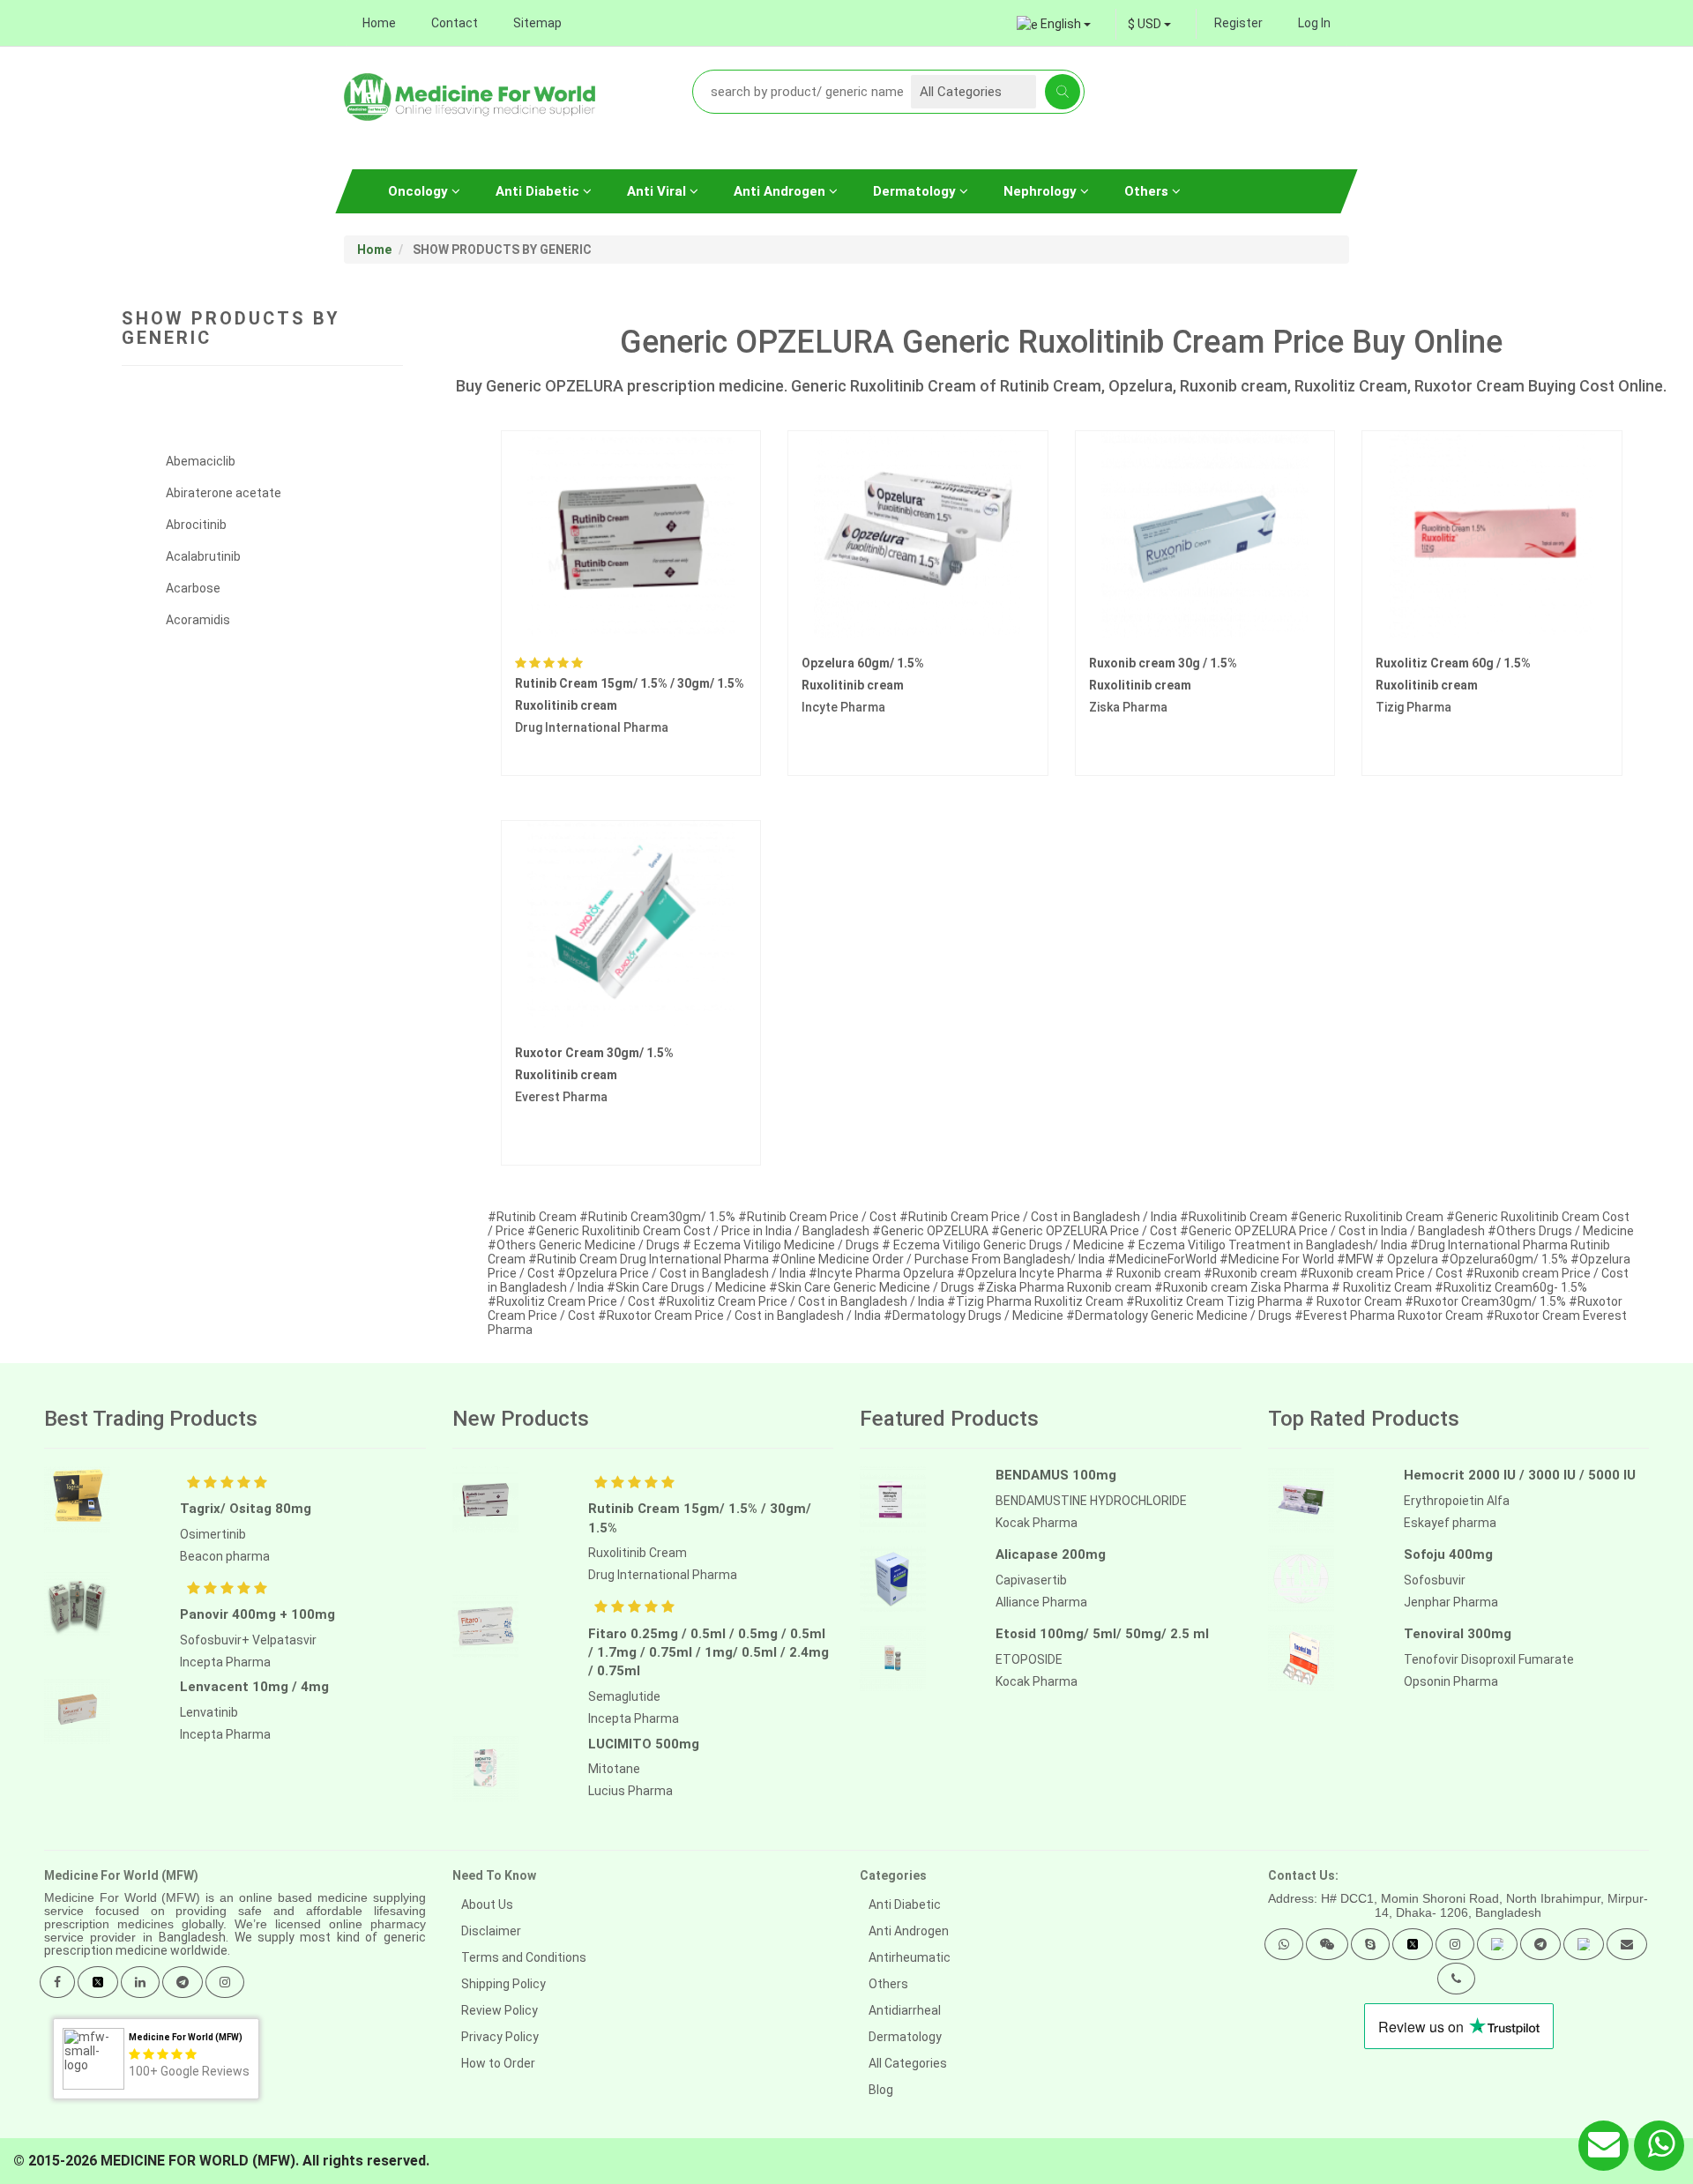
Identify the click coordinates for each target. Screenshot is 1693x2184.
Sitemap (537, 23)
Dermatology (916, 191)
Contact (455, 23)
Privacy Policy (500, 2037)
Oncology (420, 191)
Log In (1314, 23)
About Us (487, 1904)
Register (1238, 23)
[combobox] (1149, 24)
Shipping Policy (503, 1984)
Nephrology (1042, 191)
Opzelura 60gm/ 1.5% (863, 663)
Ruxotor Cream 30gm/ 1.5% (594, 1053)
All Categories (908, 2063)
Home (379, 23)
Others (1148, 191)
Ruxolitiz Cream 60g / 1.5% (1453, 663)
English (1061, 24)
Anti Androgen (781, 191)
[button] (1284, 1944)
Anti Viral (658, 191)
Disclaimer (491, 1931)
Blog (881, 2090)
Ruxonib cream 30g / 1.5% (1163, 663)
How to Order (498, 2063)
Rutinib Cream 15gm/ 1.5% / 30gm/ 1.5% (630, 683)
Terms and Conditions (524, 1957)
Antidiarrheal (905, 2010)
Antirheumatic (910, 1957)
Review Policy (500, 2010)
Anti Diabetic (539, 191)
